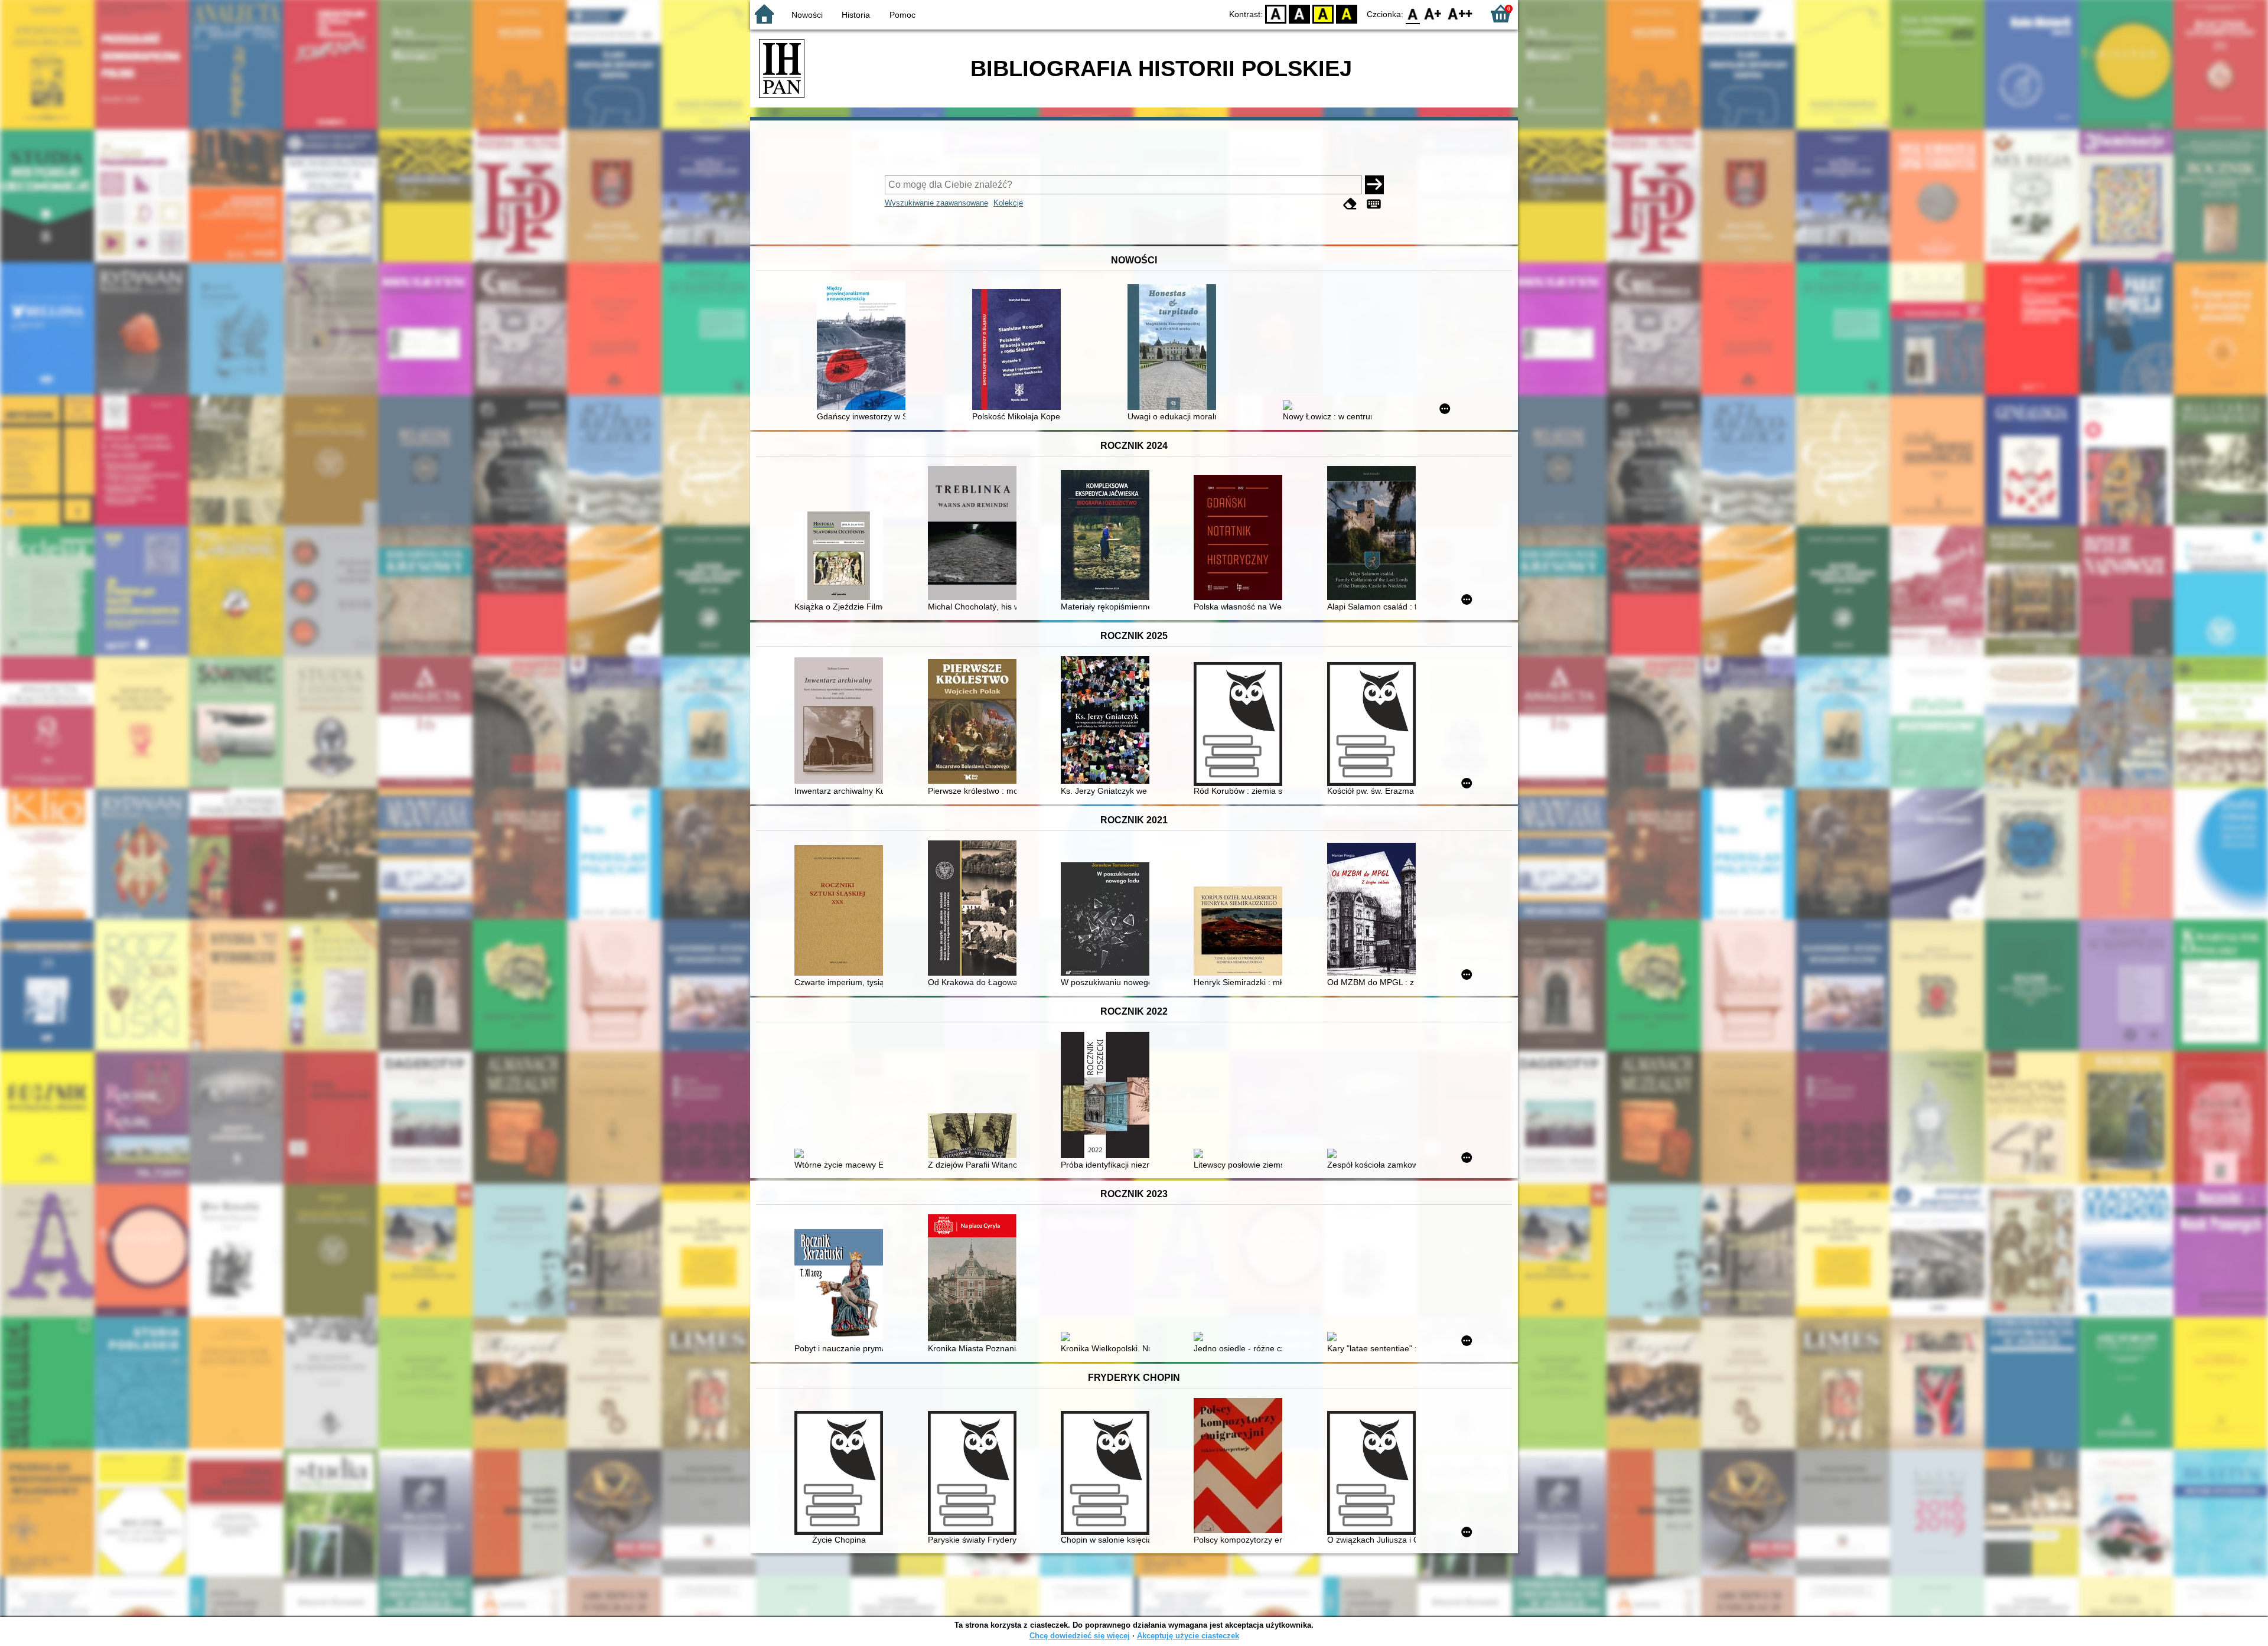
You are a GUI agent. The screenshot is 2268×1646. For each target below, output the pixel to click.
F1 (1433, 13)
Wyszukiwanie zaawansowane (936, 203)
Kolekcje (1008, 203)
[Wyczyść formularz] (1350, 204)
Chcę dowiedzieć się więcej (1080, 1636)
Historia (856, 15)
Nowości (807, 15)
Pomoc (902, 15)
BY (1347, 13)
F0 (1413, 13)
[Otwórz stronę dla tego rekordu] (864, 346)
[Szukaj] (1374, 185)
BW (1299, 13)
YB (1323, 13)
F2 (1460, 13)
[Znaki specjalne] (1374, 204)
